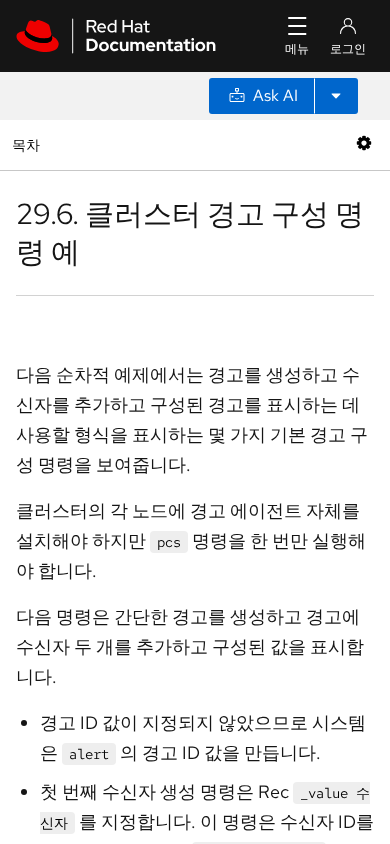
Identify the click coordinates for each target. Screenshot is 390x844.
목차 (28, 144)
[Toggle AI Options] (336, 96)
